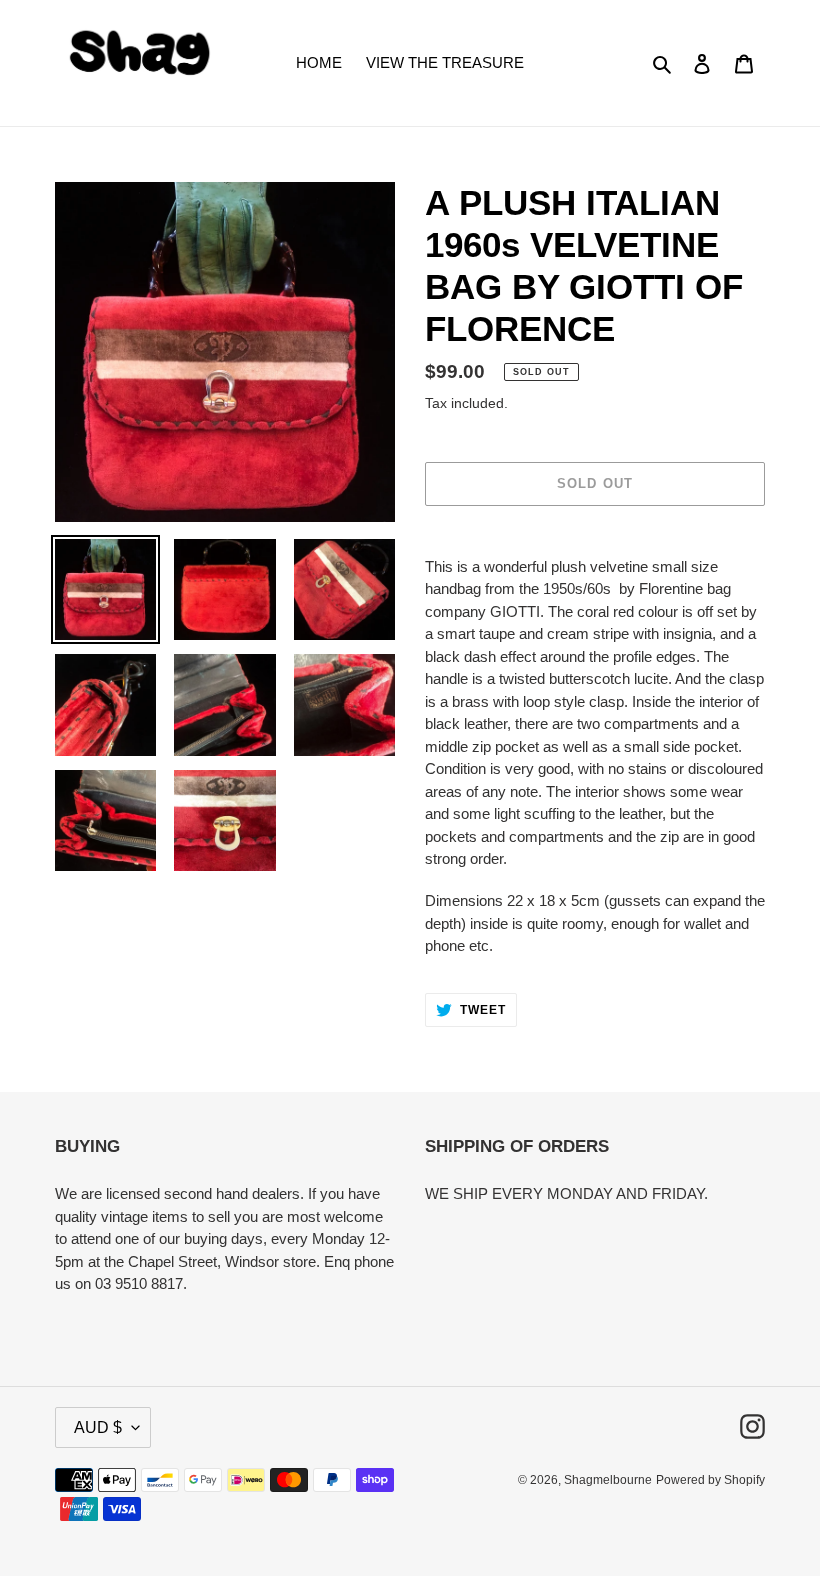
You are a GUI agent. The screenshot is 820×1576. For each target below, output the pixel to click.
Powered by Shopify (710, 1480)
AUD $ (98, 1427)
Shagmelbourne (608, 1480)
